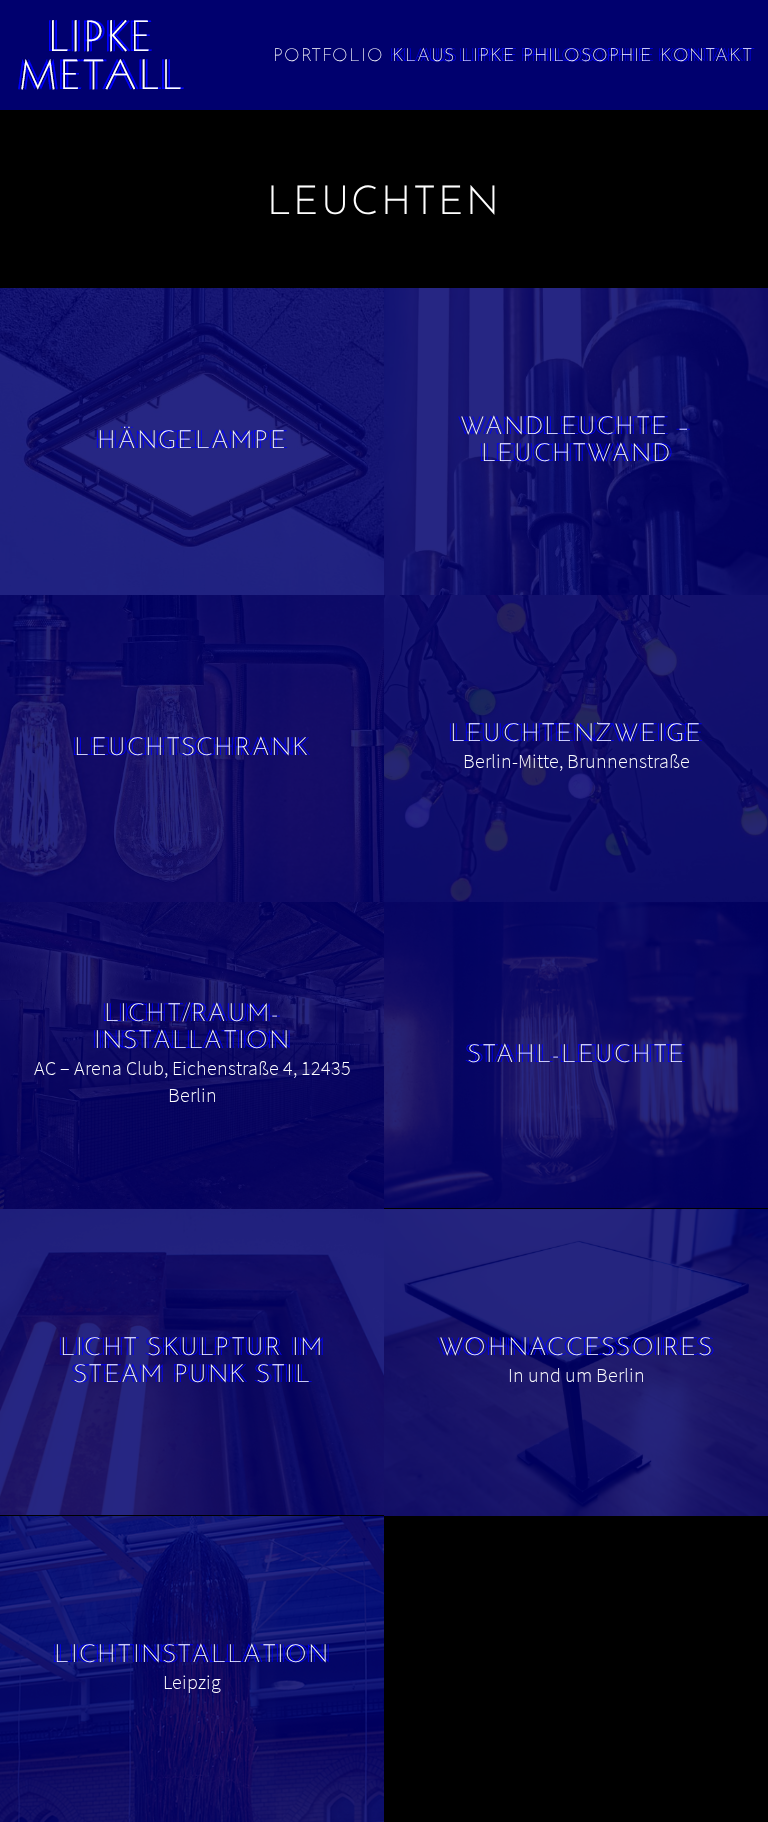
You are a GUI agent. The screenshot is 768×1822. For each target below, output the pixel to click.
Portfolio (328, 57)
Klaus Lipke (453, 57)
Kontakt (706, 57)
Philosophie (587, 57)
